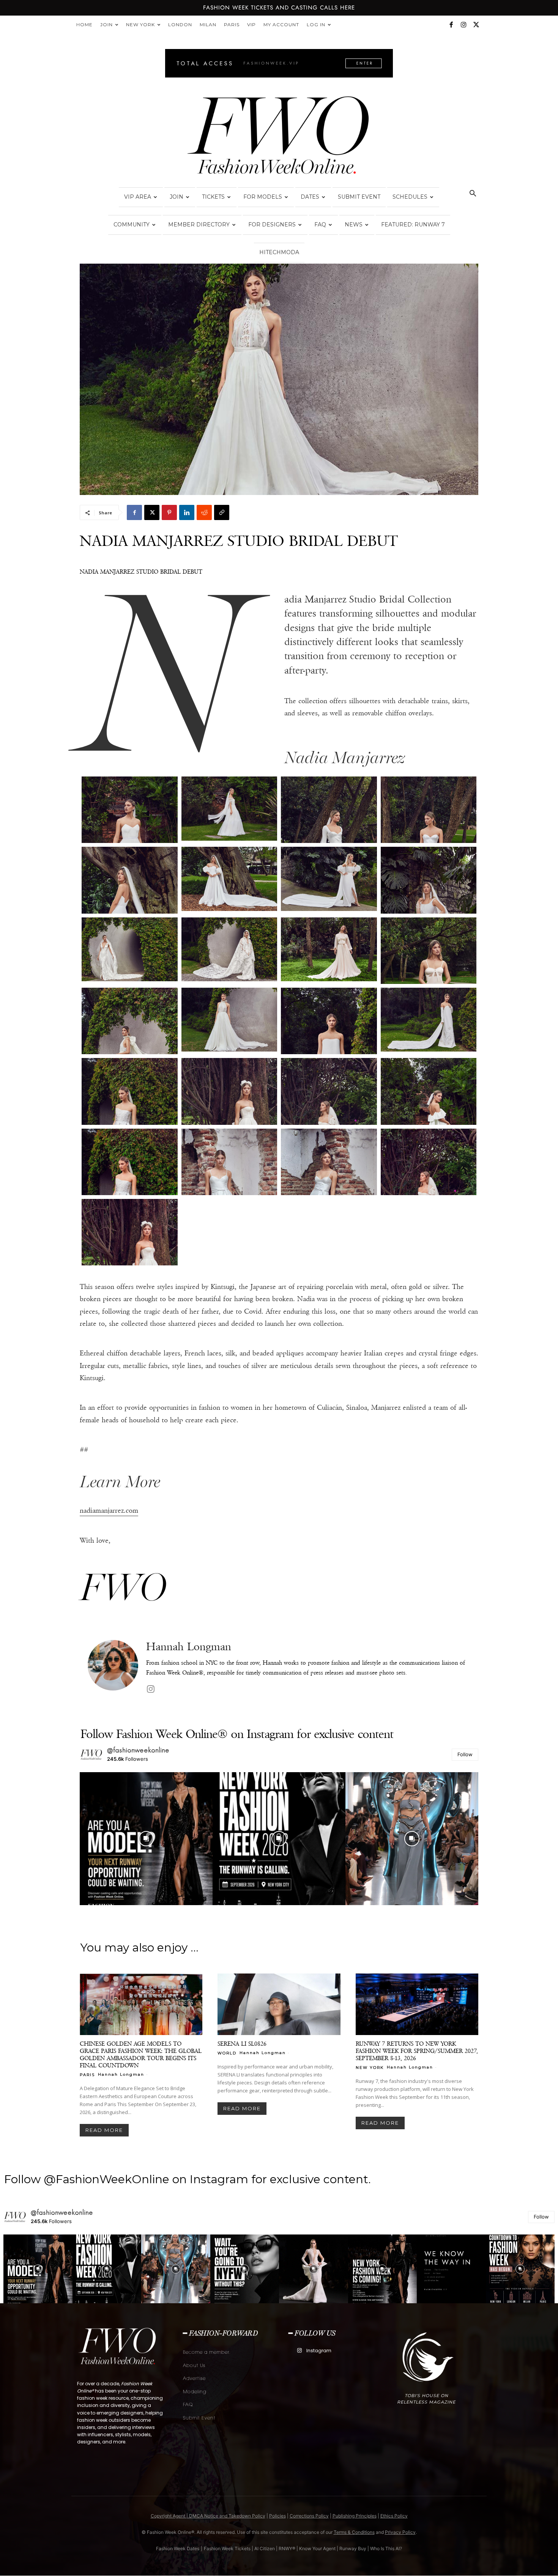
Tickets (213, 197)
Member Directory (199, 225)
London (180, 25)
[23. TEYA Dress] (329, 1162)
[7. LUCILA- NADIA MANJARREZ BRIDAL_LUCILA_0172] (329, 879)
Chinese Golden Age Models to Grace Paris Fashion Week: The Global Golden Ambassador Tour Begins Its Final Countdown (141, 2054)
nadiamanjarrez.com (109, 1510)
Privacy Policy (400, 2532)
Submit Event (359, 197)
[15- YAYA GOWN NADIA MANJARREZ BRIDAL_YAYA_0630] (329, 1021)
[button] (473, 194)
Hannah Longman (189, 1647)
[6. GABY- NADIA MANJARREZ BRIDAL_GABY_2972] (229, 879)
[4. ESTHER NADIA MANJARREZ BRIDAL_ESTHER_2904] (429, 810)
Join (106, 25)
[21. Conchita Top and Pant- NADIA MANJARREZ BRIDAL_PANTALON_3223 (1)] (130, 1162)
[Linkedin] (187, 512)
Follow (465, 1754)
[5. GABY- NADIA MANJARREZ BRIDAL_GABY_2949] (130, 880)
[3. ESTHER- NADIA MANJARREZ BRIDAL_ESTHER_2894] (329, 810)
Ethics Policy (394, 2516)
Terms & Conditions (354, 2532)
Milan (208, 25)
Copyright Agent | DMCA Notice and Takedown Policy (208, 2516)
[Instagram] (463, 25)
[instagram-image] (146, 1839)
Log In (316, 25)
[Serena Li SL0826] (279, 2004)
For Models (263, 197)
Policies (277, 2516)
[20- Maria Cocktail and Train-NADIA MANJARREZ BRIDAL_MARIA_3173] (429, 1091)
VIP (251, 25)
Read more (104, 2130)
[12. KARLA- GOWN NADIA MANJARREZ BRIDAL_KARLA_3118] (429, 951)
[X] (476, 25)
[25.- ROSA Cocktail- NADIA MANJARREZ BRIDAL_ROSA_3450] (130, 1232)
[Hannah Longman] (113, 1668)
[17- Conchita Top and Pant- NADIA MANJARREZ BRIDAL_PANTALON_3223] (130, 1091)
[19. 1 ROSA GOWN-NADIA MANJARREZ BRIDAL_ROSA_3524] (329, 1091)
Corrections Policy (309, 2516)
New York (140, 25)
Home (84, 25)
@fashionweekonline (138, 1750)
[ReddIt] (204, 512)
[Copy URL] (222, 512)
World (227, 2053)
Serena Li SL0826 (242, 2044)
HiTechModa (279, 252)
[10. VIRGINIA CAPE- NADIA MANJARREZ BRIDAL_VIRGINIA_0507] (229, 949)
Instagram (319, 2351)
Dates (310, 197)
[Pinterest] (169, 512)
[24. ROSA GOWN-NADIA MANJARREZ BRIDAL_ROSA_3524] (429, 1162)
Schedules (410, 197)
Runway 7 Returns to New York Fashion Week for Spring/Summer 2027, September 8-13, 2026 (417, 2051)
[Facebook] (451, 25)
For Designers (272, 225)
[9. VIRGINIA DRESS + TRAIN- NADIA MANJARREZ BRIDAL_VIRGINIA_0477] (130, 949)
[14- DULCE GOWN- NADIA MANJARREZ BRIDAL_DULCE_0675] (229, 1020)
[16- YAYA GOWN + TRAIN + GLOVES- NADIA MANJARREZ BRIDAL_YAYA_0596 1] (429, 1020)
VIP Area (138, 197)
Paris (232, 25)
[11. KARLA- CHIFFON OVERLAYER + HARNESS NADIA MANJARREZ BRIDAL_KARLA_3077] (329, 949)
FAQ (320, 225)
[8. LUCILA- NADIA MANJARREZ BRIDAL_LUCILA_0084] (429, 880)
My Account (281, 25)
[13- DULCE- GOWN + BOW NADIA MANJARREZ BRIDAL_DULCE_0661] (130, 1021)
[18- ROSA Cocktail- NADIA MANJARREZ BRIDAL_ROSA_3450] (229, 1091)
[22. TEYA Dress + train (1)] (229, 1162)
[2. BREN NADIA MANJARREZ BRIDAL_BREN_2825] (229, 808)
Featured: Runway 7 (413, 225)
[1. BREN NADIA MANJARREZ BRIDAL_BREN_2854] (130, 810)
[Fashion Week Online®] (279, 138)
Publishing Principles (355, 2516)
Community (132, 225)
